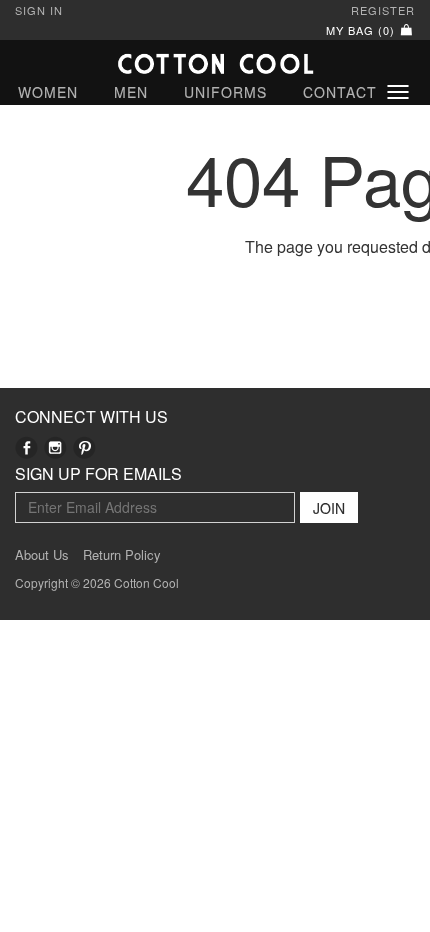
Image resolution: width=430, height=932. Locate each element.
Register (383, 10)
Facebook (26, 447)
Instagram (55, 447)
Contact (340, 92)
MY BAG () (362, 30)
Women (48, 92)
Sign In (39, 10)
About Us (42, 555)
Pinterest (84, 447)
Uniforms (225, 92)
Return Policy (122, 555)
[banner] (215, 63)
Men (131, 92)
